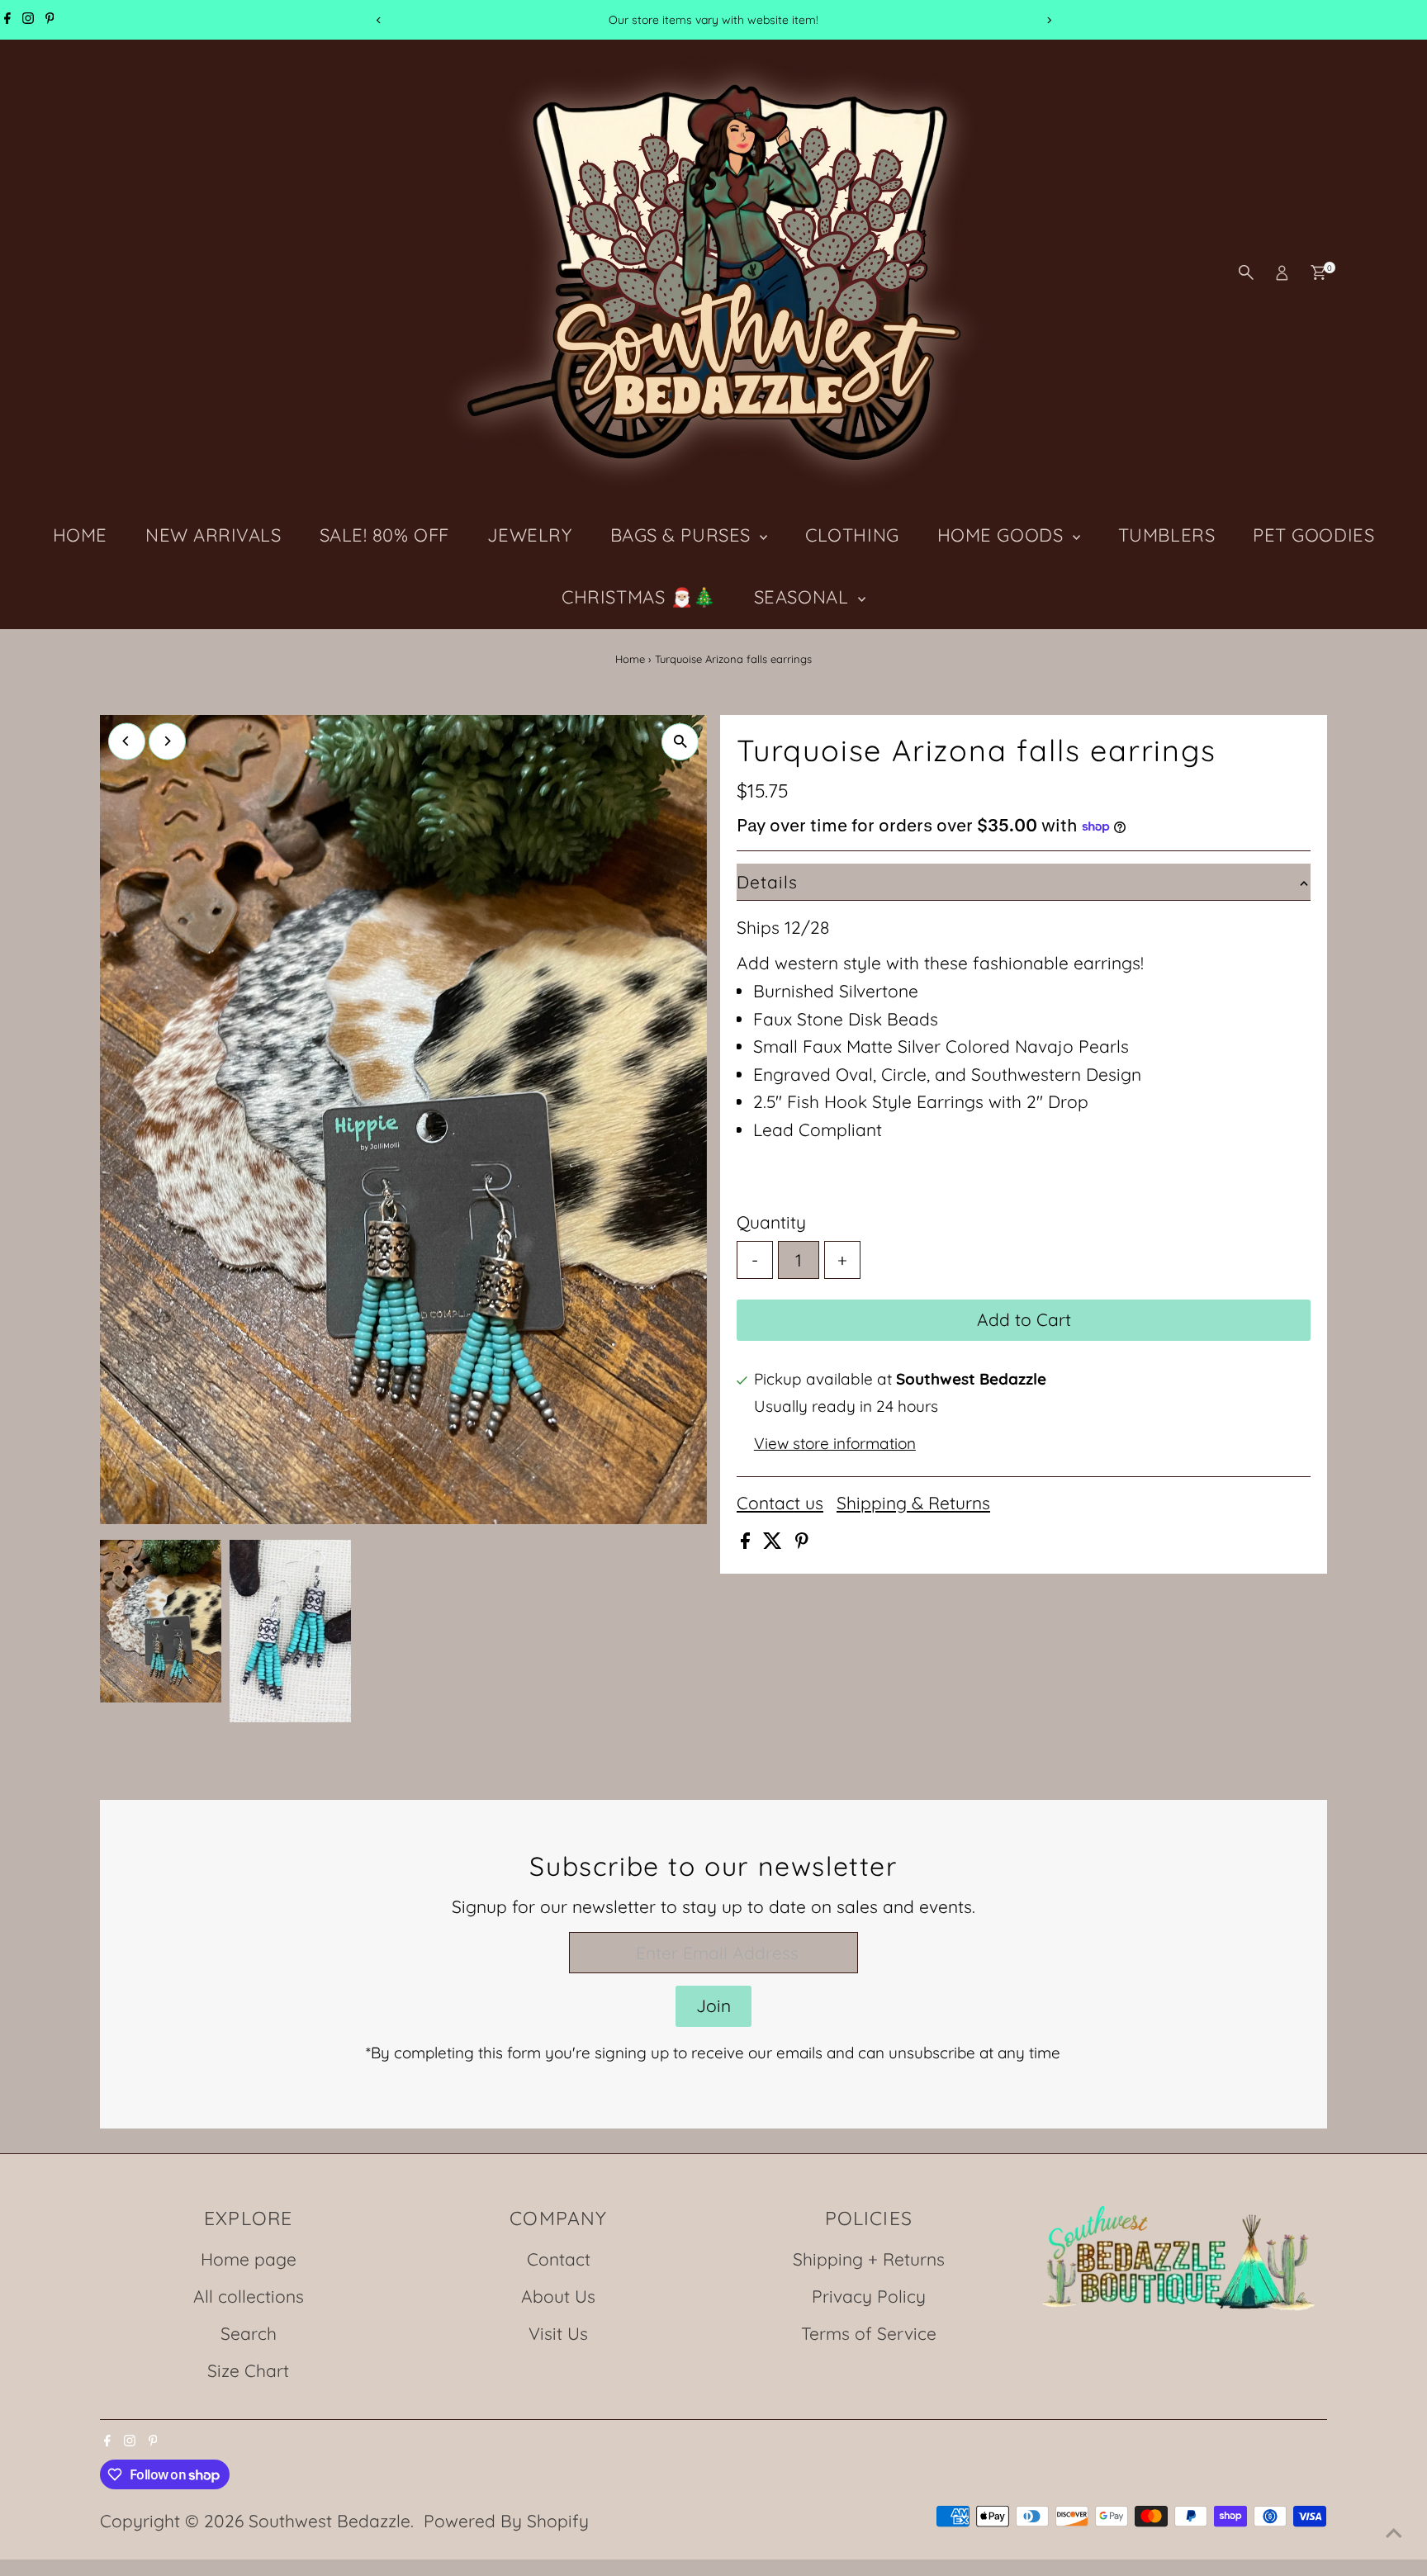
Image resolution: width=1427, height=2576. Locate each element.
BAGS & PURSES (683, 535)
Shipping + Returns (869, 2259)
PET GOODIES (1313, 535)
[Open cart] (1318, 272)
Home (630, 659)
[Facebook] (7, 20)
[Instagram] (28, 20)
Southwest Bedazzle (329, 2521)
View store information (835, 1444)
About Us (558, 2296)
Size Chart (248, 2370)
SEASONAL (804, 597)
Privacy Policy (869, 2296)
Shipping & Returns (913, 1503)
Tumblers (1166, 535)
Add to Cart (1024, 1319)
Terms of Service (869, 2333)
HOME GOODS (1003, 535)
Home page (249, 2259)
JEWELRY (530, 535)
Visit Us (558, 2333)
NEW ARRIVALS (213, 535)
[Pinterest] (50, 20)
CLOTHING (852, 535)
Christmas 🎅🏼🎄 (639, 597)
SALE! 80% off (384, 535)
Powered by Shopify (506, 2521)
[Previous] (379, 20)
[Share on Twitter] (775, 1542)
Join (713, 2005)
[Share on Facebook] (748, 1542)
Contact (559, 2259)
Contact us (780, 1503)
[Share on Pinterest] (802, 1542)
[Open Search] (1246, 272)
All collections (249, 2296)
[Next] (1048, 20)
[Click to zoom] (680, 742)
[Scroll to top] (1394, 2531)
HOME (80, 535)
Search (249, 2333)
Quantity (771, 1222)
